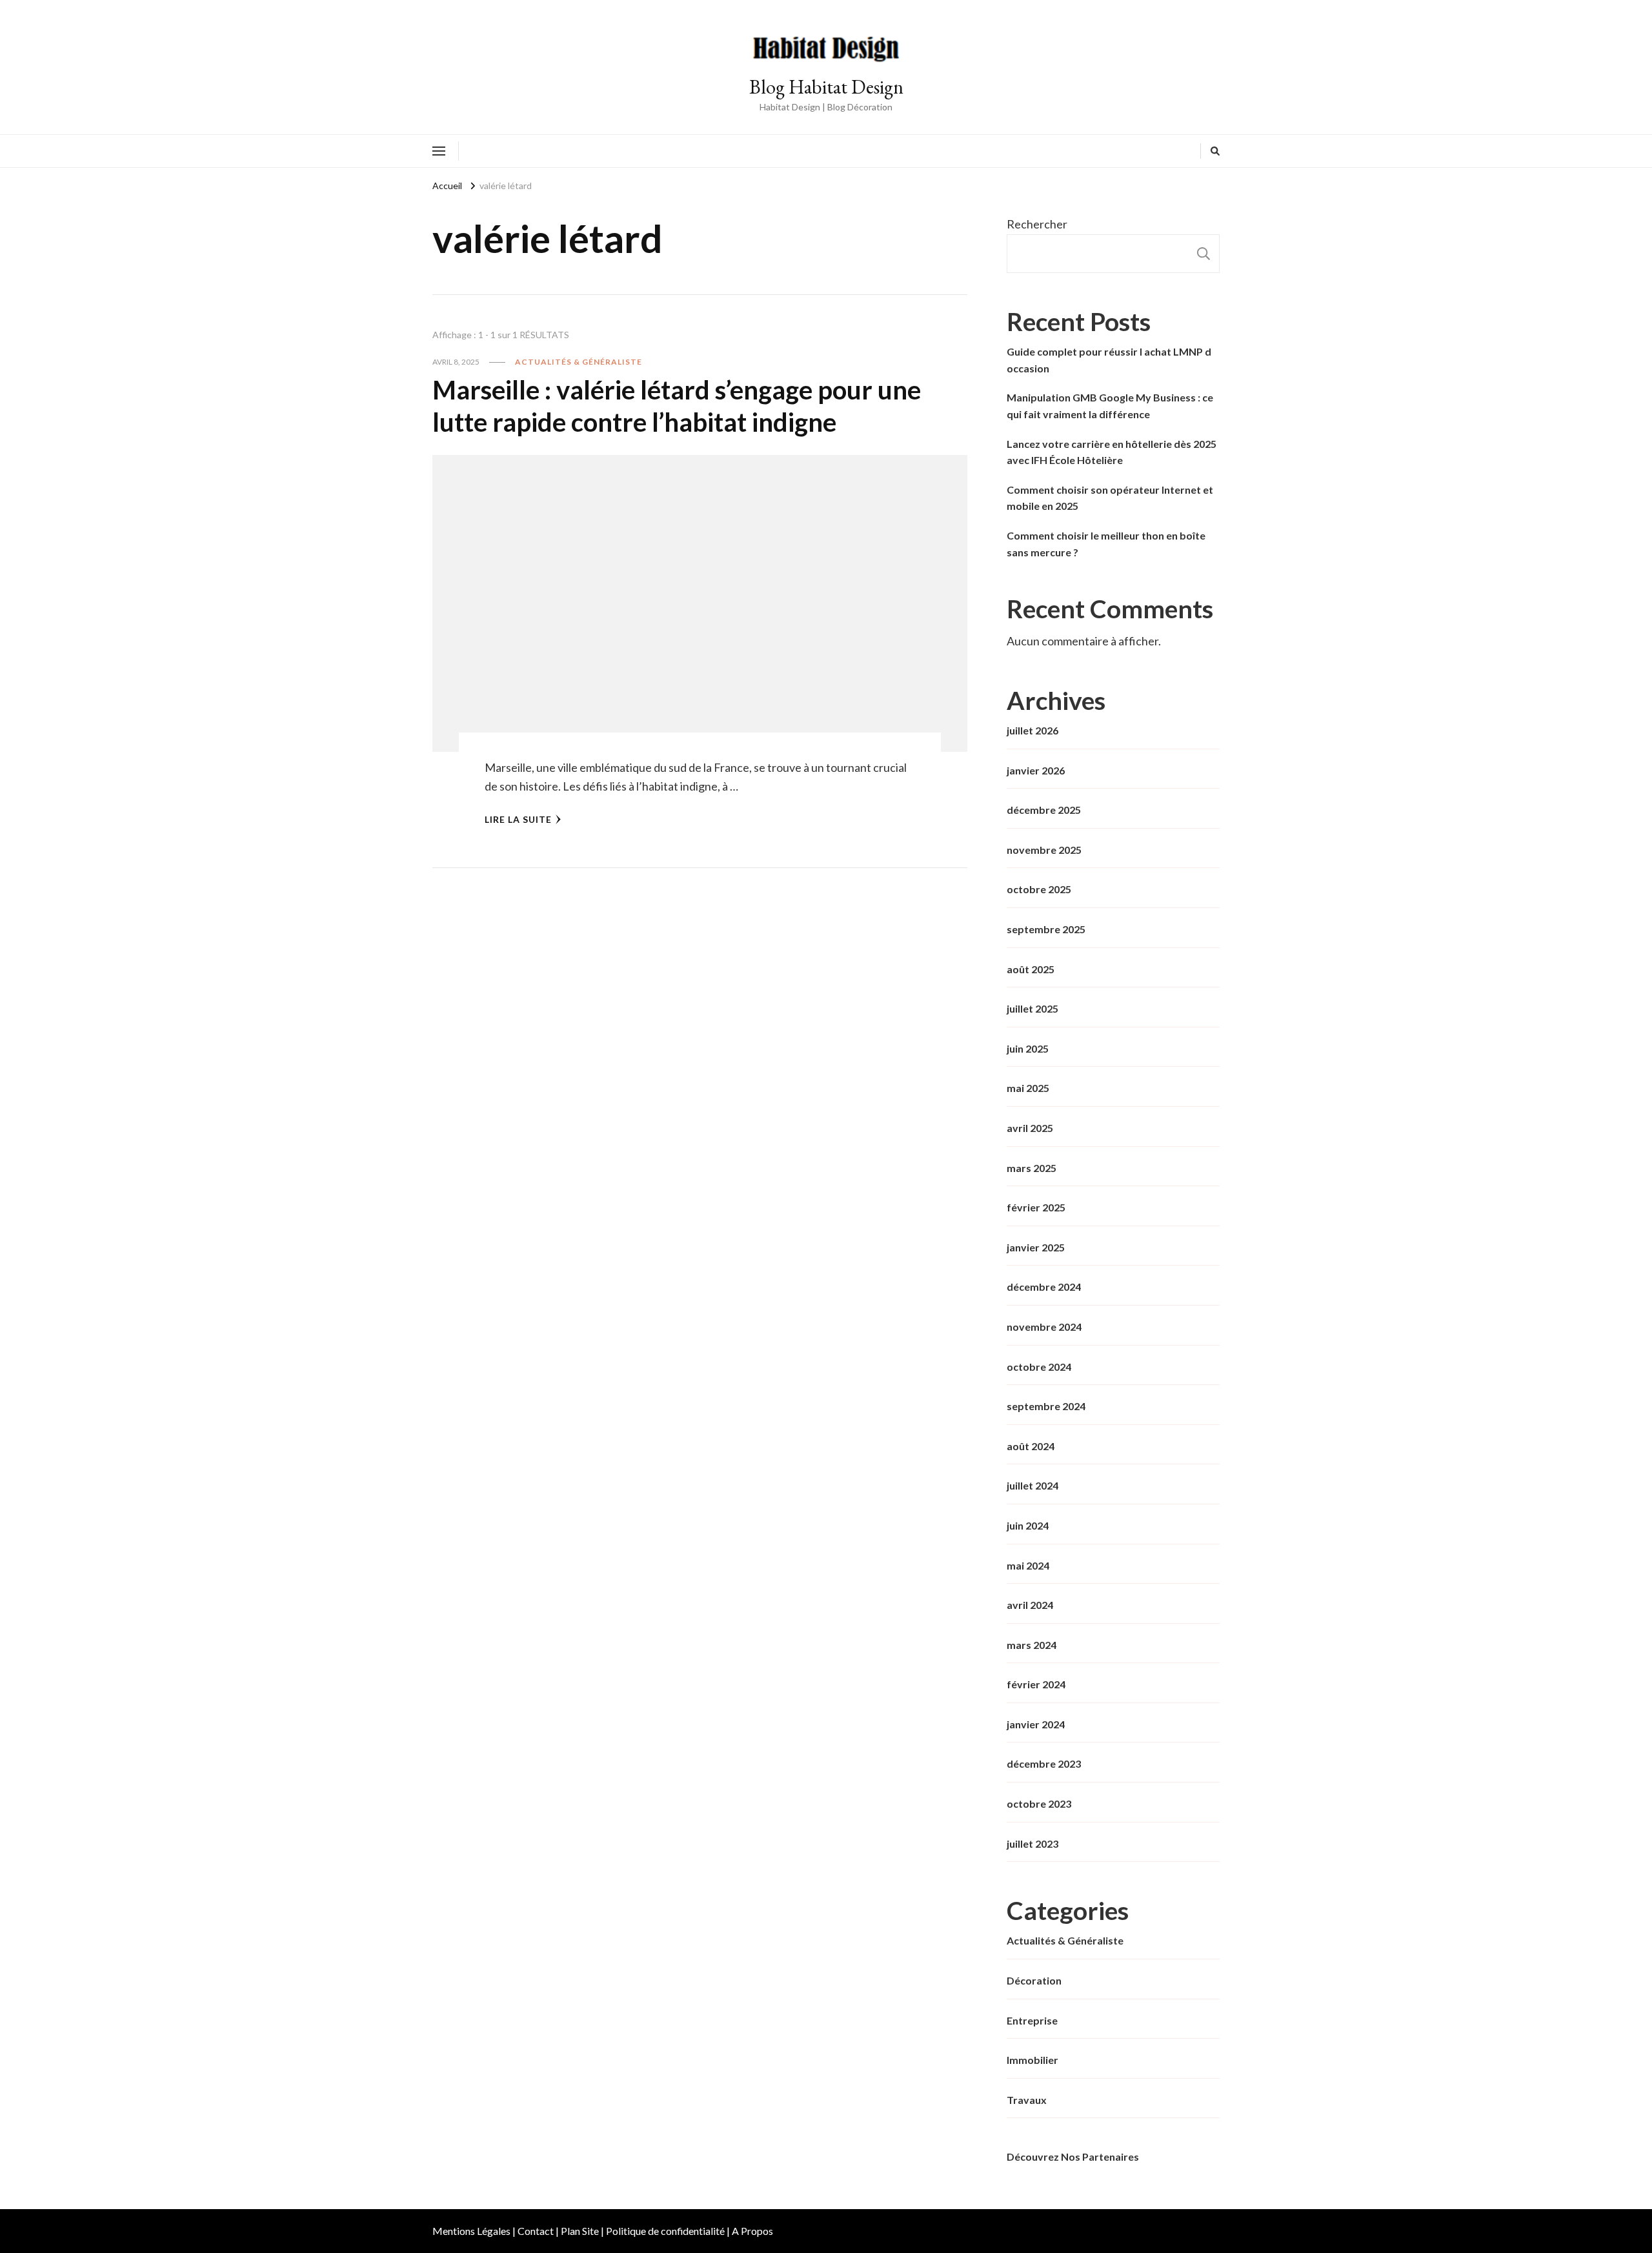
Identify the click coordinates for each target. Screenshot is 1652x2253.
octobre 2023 (1039, 1803)
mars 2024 (1032, 1645)
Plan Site (580, 2231)
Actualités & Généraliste (579, 362)
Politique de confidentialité (665, 2231)
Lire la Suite (518, 819)
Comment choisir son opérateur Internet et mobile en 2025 (1110, 498)
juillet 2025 (1032, 1008)
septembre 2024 (1046, 1406)
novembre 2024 (1044, 1327)
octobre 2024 (1039, 1367)
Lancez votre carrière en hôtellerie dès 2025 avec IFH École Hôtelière (1112, 452)
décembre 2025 (1044, 810)
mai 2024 (1028, 1565)
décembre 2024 (1044, 1287)
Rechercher (1037, 224)
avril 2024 (1030, 1605)
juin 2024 (1028, 1525)
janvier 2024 (1036, 1724)
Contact (536, 2231)
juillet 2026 (1032, 730)
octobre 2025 (1039, 889)
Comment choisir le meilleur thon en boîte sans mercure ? (1106, 544)
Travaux (1027, 2100)
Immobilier (1032, 2060)
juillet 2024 (1032, 1485)
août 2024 (1031, 1446)
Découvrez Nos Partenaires (1073, 2157)
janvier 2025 (1036, 1247)
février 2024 (1036, 1684)
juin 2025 (1028, 1048)
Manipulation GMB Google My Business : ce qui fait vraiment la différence (1110, 406)
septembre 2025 (1046, 929)
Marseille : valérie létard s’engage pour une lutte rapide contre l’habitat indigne (677, 406)
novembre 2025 (1044, 850)
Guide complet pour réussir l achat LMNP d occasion (1109, 360)
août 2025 (1031, 969)
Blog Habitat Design (826, 87)
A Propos (752, 2231)
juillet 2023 (1032, 1844)
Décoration (1034, 1980)
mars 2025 (1032, 1168)
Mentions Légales (471, 2231)
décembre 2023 (1044, 1763)
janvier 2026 (1036, 770)
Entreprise (1032, 2020)
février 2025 (1036, 1207)
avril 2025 (1030, 1128)
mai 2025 (1028, 1088)
